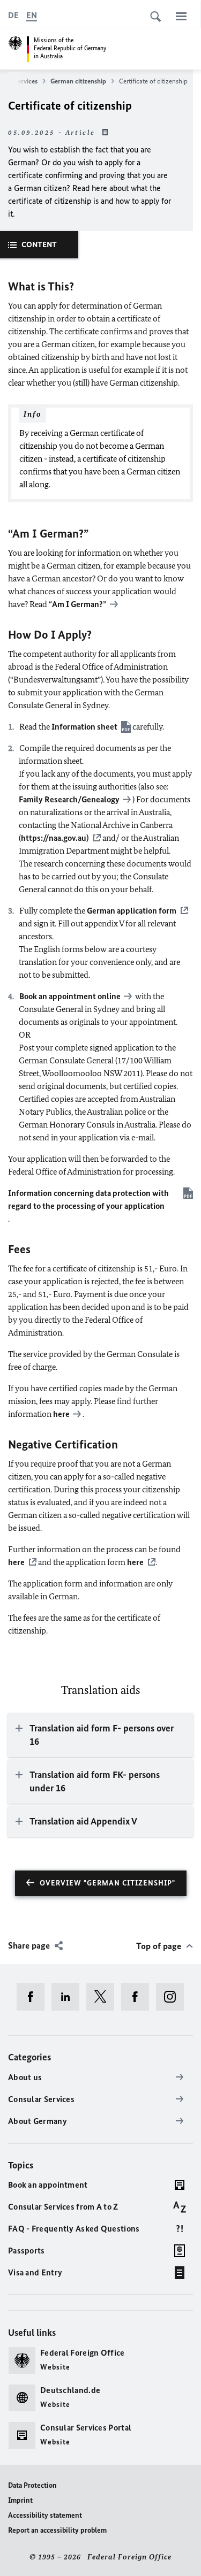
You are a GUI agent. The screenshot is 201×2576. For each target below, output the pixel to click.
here (61, 1414)
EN (32, 15)
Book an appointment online (70, 996)
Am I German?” (79, 604)
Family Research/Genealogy (69, 799)
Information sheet (84, 727)
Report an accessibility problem (57, 2530)
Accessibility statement (45, 2515)
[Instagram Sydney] (173, 1997)
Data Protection (32, 2485)
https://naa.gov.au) (55, 838)
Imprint (20, 2500)
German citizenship (78, 81)
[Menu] (181, 16)
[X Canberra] (104, 1997)
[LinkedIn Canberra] (69, 1997)
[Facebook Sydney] (139, 1997)
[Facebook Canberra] (34, 1997)
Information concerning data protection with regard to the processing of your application (88, 1199)
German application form (132, 911)
